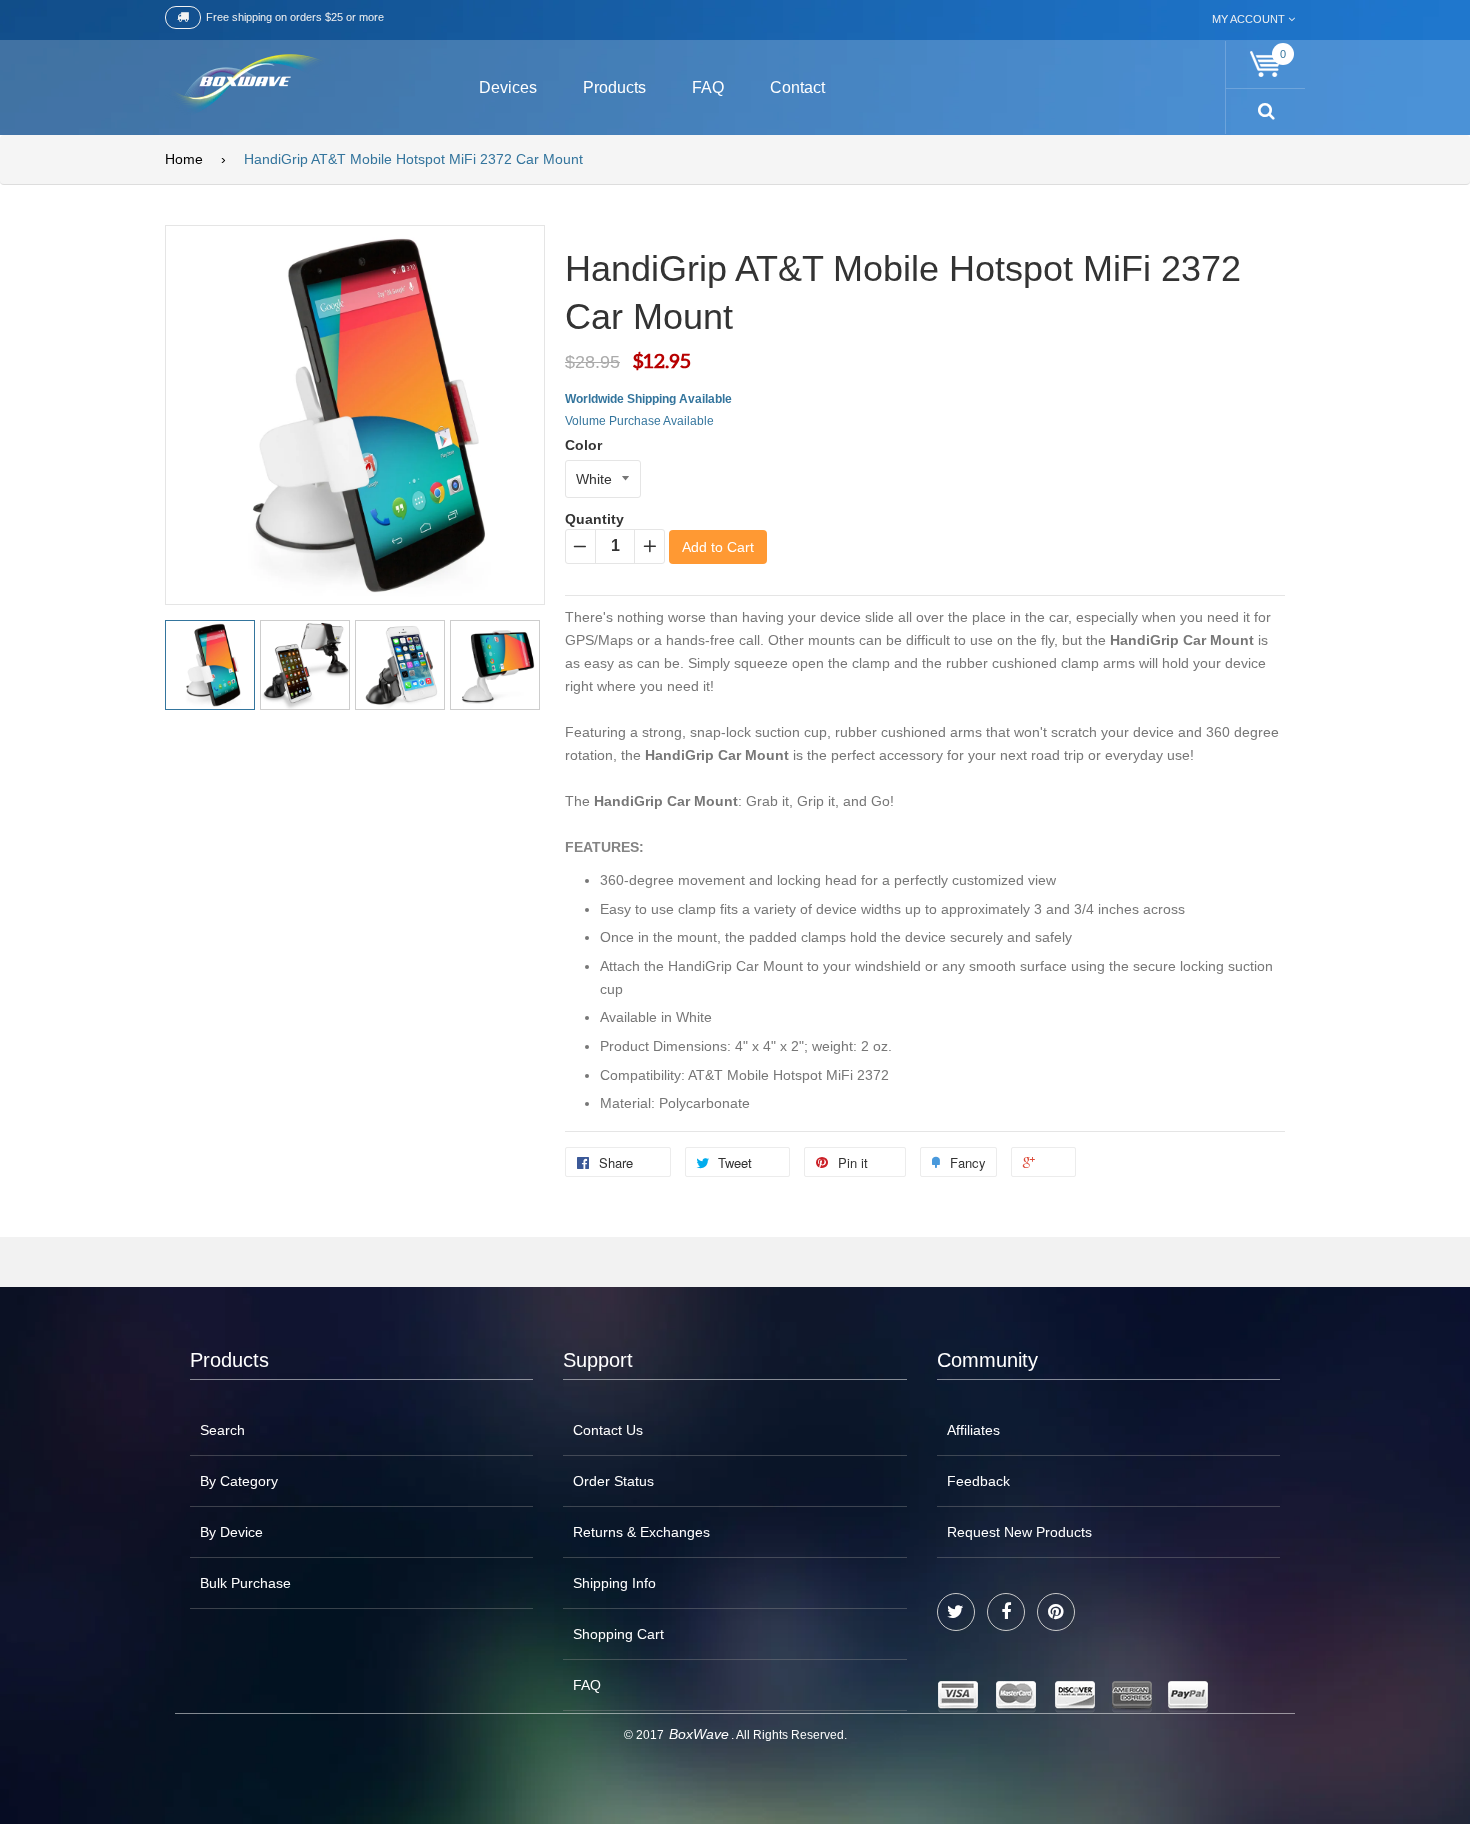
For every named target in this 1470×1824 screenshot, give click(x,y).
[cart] (1266, 64)
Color (583, 445)
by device (231, 1532)
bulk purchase (245, 1583)
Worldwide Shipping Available (648, 399)
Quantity (594, 519)
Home (184, 159)
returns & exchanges (641, 1532)
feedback (978, 1481)
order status (613, 1481)
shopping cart (618, 1634)
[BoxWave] (244, 84)
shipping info (614, 1583)
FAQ (587, 1685)
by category (239, 1481)
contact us (608, 1430)
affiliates (973, 1430)
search (222, 1430)
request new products (1019, 1532)
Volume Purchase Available (639, 421)
